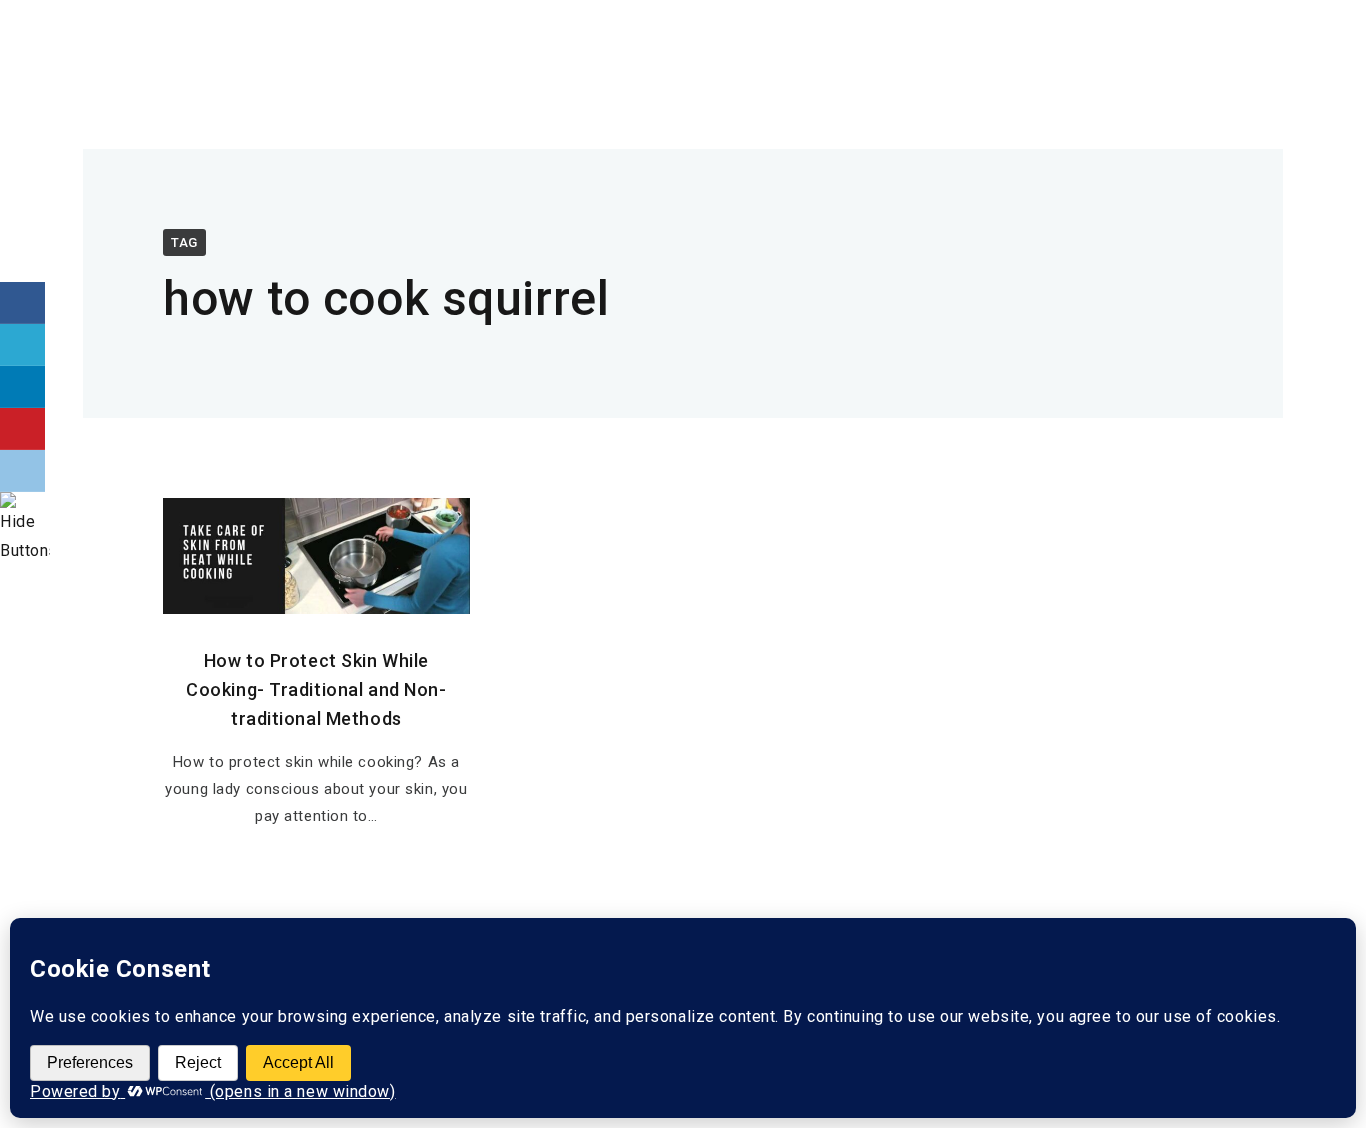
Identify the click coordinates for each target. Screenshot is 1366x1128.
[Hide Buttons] (25, 550)
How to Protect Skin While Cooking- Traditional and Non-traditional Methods (316, 689)
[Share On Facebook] (22, 303)
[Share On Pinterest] (22, 429)
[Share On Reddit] (22, 471)
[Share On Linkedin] (22, 387)
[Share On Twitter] (22, 345)
